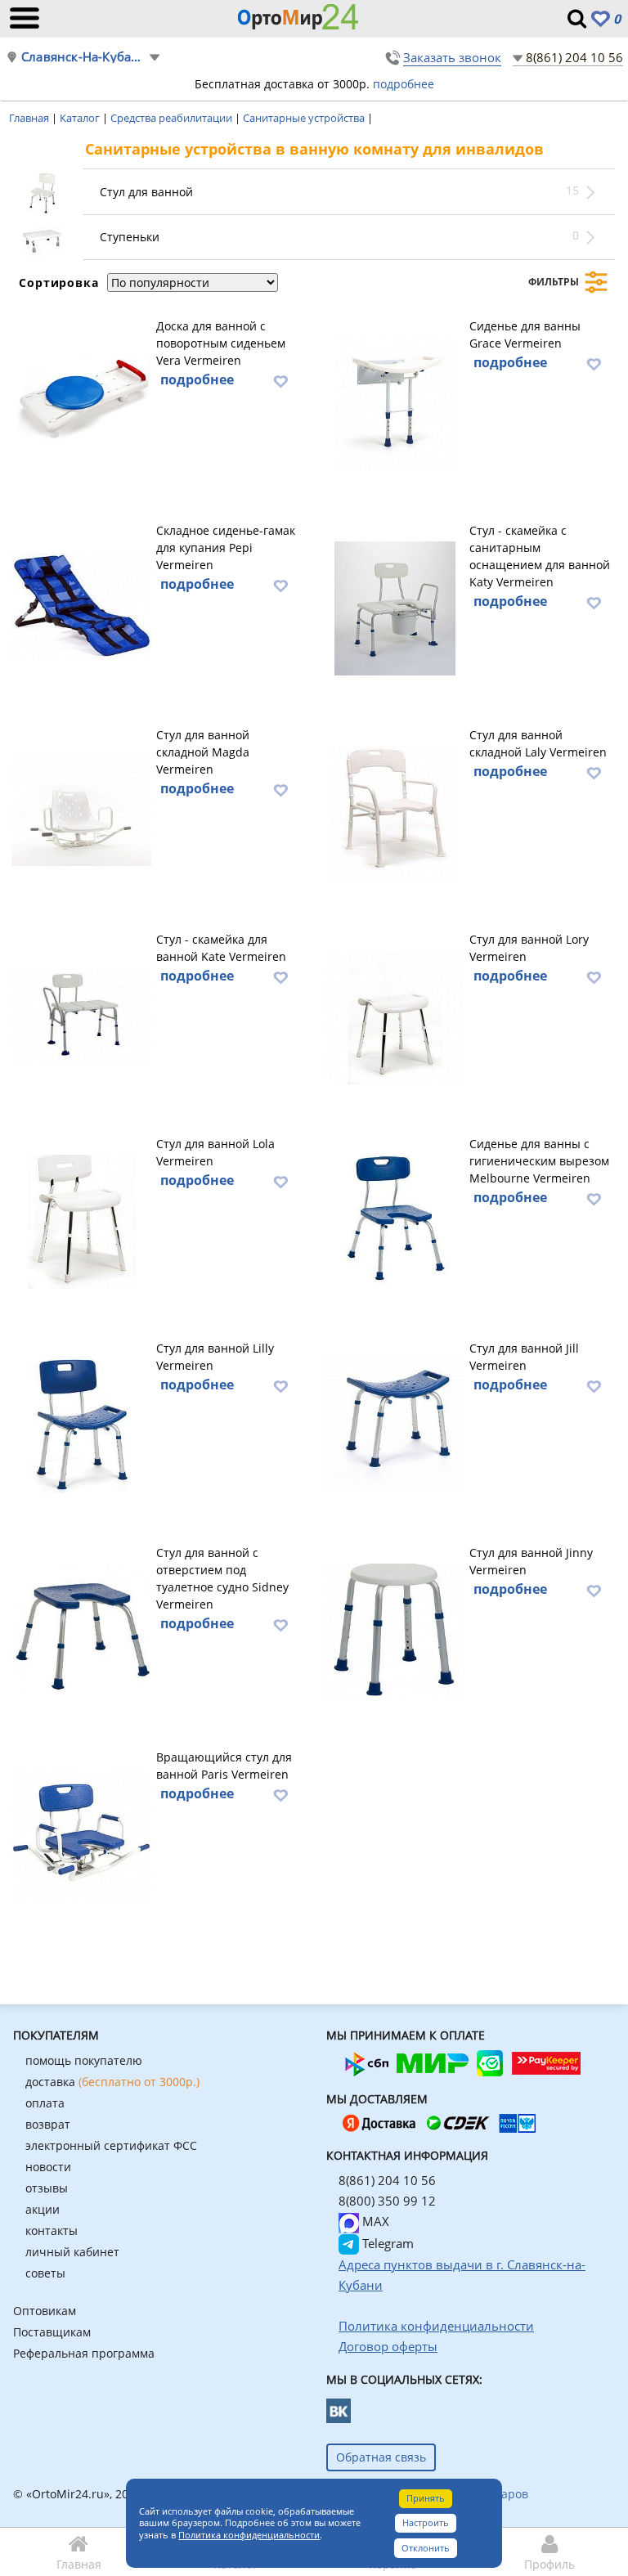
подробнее (404, 84)
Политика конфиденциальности (249, 2535)
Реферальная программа (84, 2353)
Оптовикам (45, 2311)
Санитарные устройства (305, 118)
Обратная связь (381, 2457)
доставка (112, 2082)
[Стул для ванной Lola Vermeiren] (81, 1219)
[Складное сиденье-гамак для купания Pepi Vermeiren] (81, 606)
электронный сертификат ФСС (111, 2145)
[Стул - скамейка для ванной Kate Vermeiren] (81, 1015)
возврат (48, 2124)
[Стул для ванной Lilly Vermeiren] (81, 1424)
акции (43, 2209)
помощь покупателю (84, 2060)
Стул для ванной (146, 192)
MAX (374, 2221)
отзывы (47, 2188)
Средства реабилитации (173, 118)
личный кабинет (72, 2252)
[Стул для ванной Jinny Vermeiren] (395, 1628)
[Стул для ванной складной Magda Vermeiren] (81, 810)
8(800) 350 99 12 (387, 2201)
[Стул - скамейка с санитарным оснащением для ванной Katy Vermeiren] (395, 606)
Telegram (386, 2243)
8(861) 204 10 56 (574, 57)
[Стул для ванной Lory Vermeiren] (395, 1015)
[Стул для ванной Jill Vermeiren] (395, 1424)
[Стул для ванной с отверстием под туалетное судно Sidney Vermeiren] (81, 1628)
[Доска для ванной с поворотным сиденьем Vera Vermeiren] (81, 402)
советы (45, 2273)
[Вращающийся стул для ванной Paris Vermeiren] (81, 1833)
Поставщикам (52, 2332)
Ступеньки (130, 237)
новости (48, 2167)
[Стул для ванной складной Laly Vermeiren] (395, 810)
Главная (30, 118)
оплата (45, 2103)
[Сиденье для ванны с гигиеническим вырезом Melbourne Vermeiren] (395, 1219)
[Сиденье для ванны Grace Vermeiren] (395, 402)
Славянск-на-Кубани (85, 57)
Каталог (81, 118)
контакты (52, 2230)
